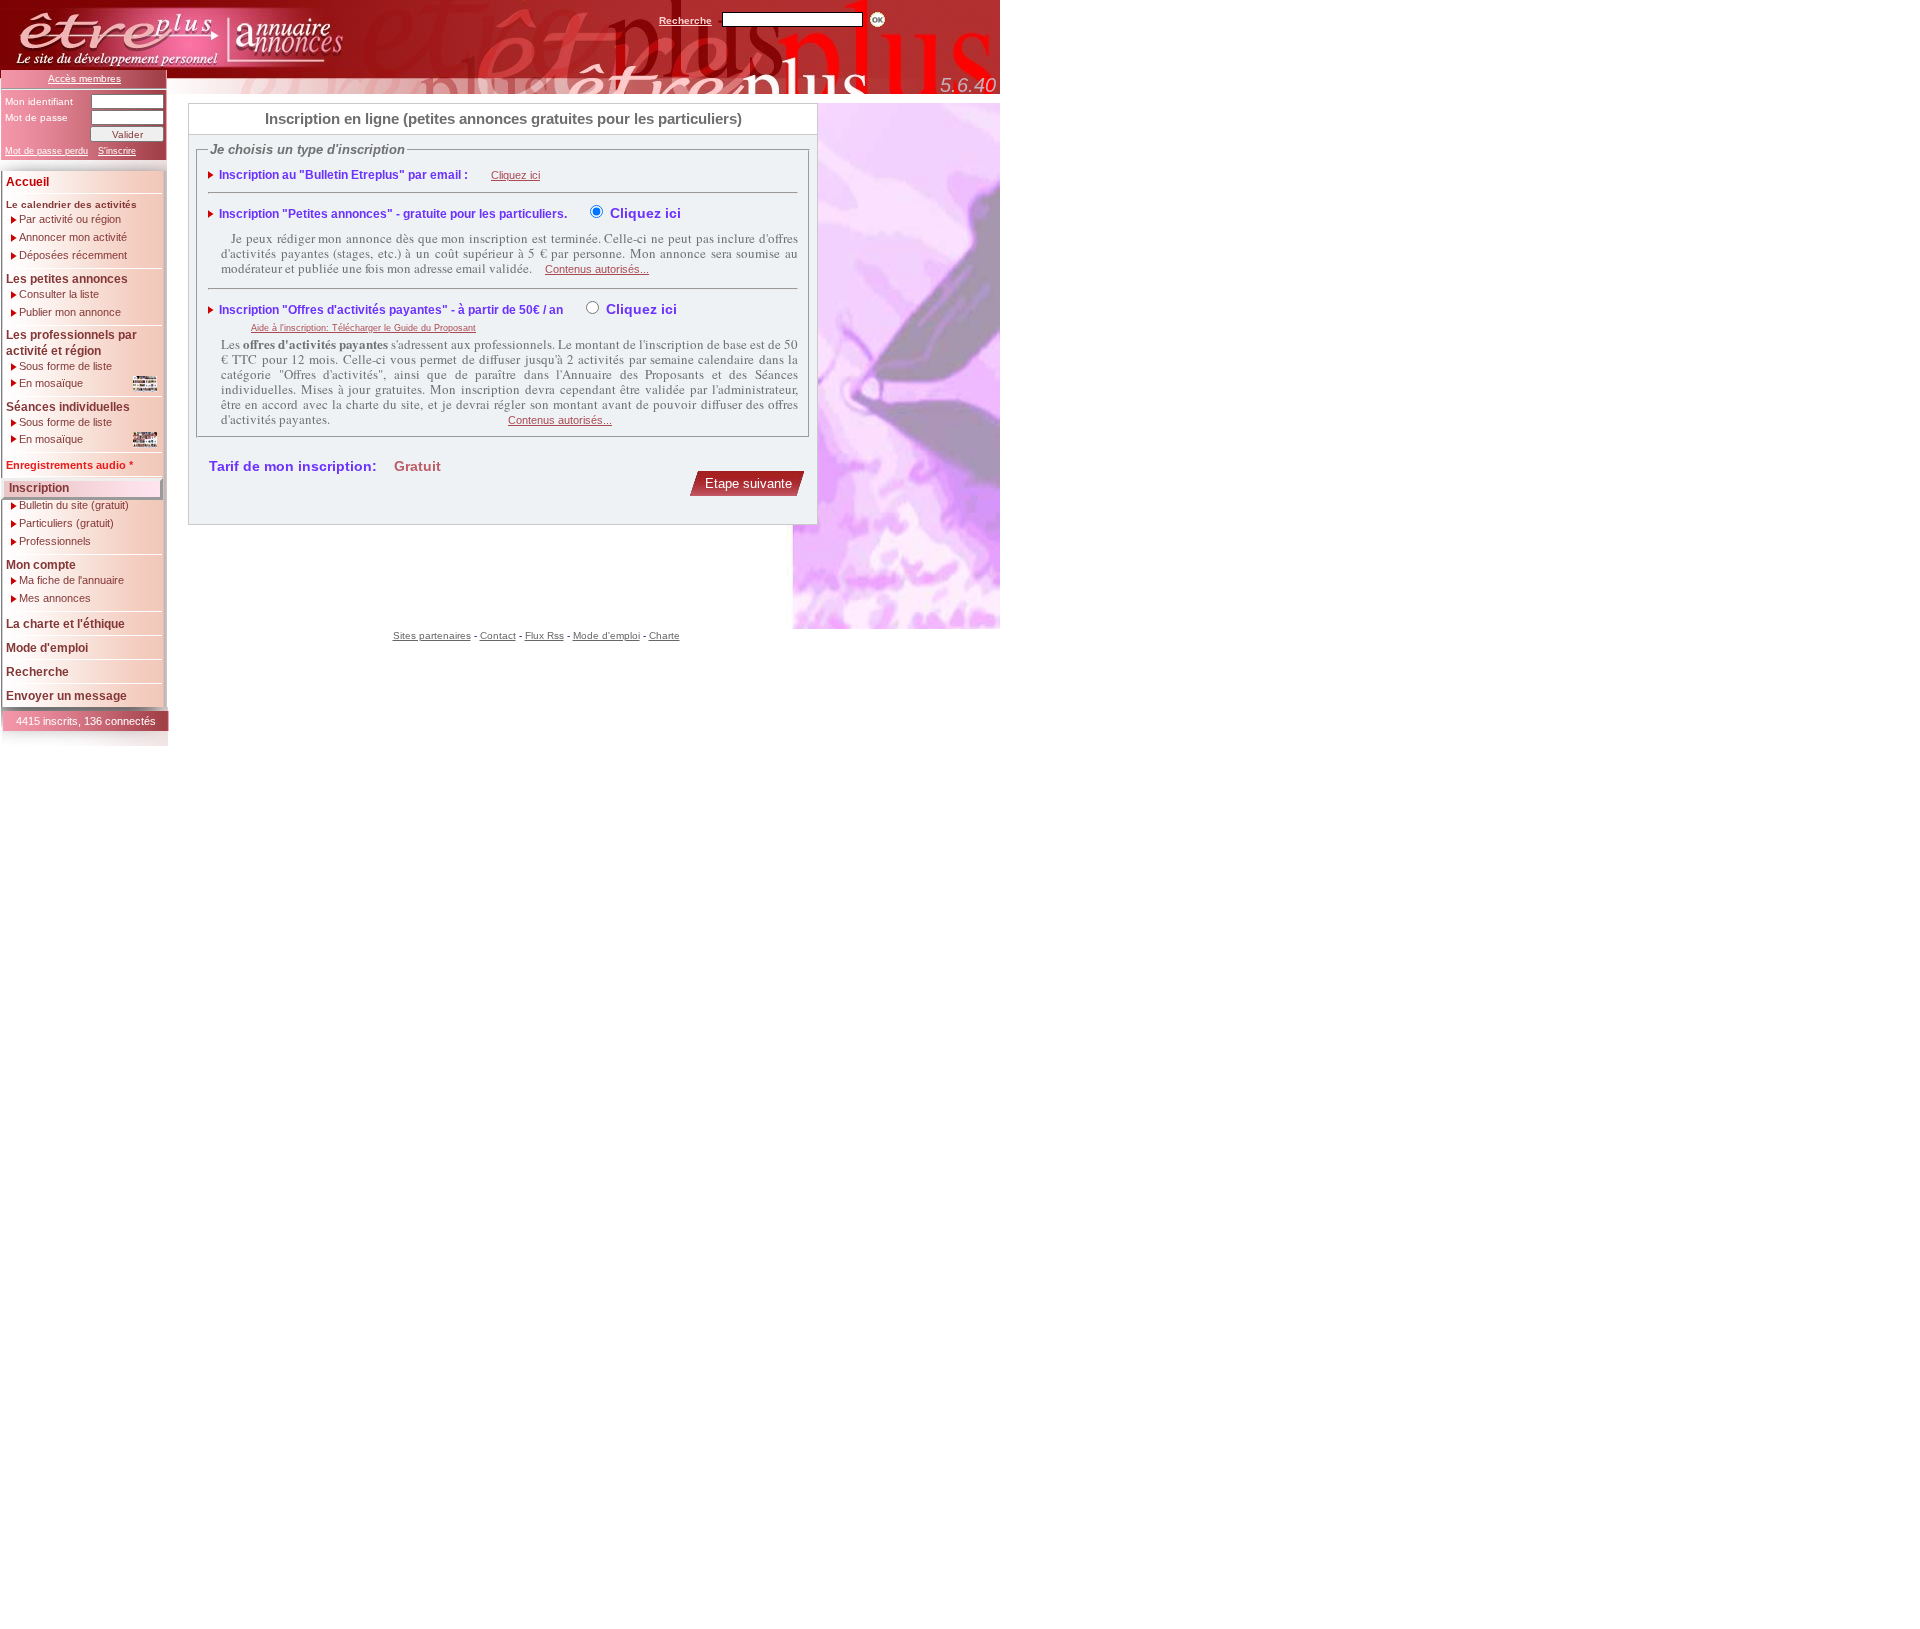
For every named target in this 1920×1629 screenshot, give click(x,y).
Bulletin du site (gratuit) (74, 505)
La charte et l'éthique (65, 624)
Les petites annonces (67, 279)
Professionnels (55, 541)
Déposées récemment (73, 255)
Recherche (685, 20)
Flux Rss (544, 635)
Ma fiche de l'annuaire (71, 580)
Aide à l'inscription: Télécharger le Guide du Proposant (363, 328)
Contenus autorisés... (597, 269)
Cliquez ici (515, 175)
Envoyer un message (66, 696)
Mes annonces (55, 598)
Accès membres (84, 78)
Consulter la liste (59, 294)
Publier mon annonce (70, 312)
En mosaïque (51, 383)
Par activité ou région (70, 219)
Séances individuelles (68, 407)
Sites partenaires (432, 635)
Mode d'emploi (47, 648)
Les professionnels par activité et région (71, 343)
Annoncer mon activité (73, 237)
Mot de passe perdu (46, 151)
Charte (664, 635)
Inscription (39, 488)
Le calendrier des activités (71, 204)
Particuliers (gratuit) (66, 523)
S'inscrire (117, 151)
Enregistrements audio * (69, 465)
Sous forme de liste (65, 366)
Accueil (27, 182)
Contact (498, 635)
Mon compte (41, 565)
